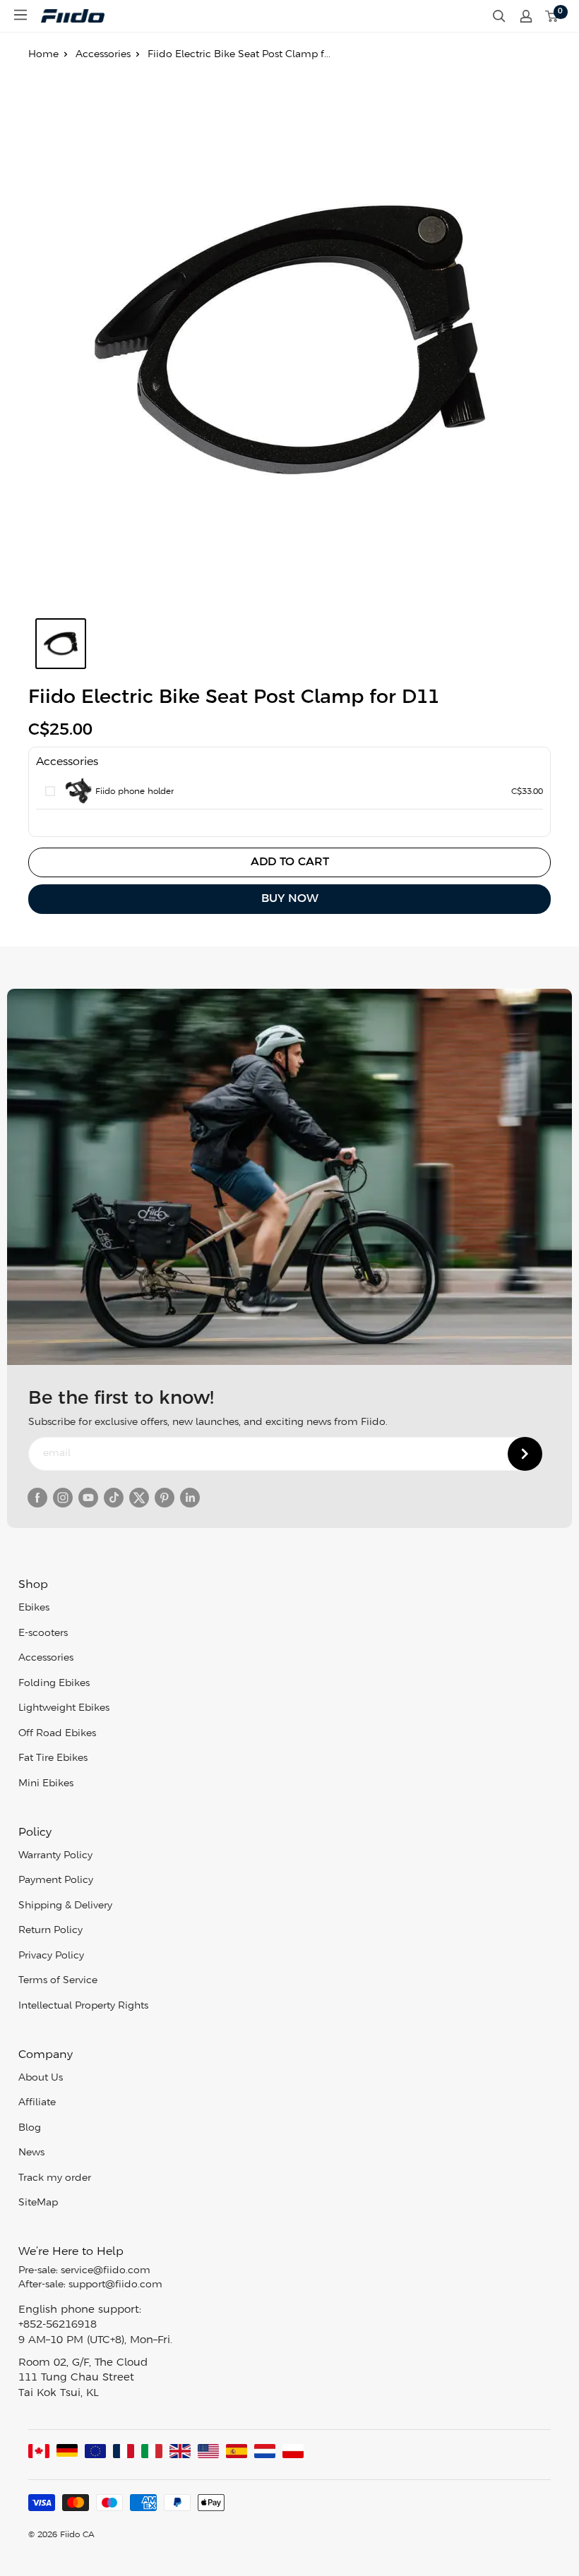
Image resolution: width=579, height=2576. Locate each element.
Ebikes (34, 1608)
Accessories (103, 55)
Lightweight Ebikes (64, 1708)
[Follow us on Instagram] (63, 1498)
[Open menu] (20, 15)
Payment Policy (56, 1880)
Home (43, 55)
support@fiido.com (115, 2285)
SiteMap (38, 2203)
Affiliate (37, 2103)
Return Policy (50, 1931)
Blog (30, 2128)
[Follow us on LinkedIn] (190, 1498)
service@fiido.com (106, 2271)
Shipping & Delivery (65, 1906)
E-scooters (43, 1633)
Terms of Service (58, 1981)
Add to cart (290, 862)
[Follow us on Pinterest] (165, 1498)
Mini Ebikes (46, 1784)
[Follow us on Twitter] (139, 1498)
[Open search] (499, 16)
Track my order (55, 2178)
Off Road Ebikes (57, 1734)
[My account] (526, 16)
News (31, 2153)
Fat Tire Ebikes (53, 1758)
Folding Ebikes (54, 1684)
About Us (41, 2078)
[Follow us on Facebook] (37, 1498)
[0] (552, 16)
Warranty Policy (55, 1856)
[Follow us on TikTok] (114, 1498)
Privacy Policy (51, 1956)
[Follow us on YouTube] (88, 1498)
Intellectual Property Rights (83, 2006)
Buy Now (290, 899)
